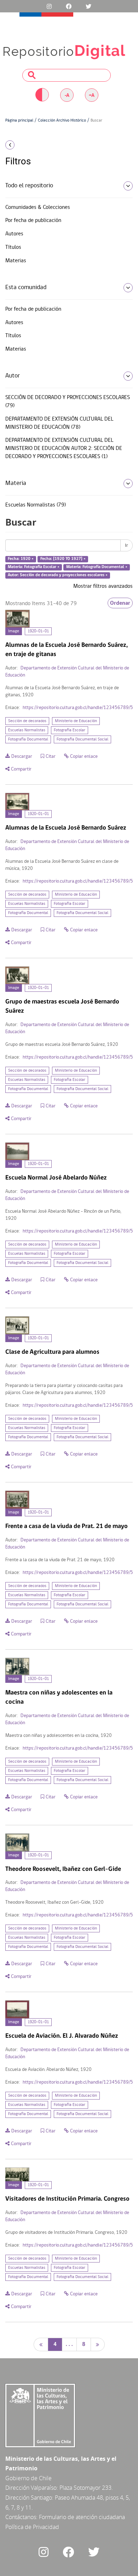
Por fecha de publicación (33, 221)
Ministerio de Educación (76, 721)
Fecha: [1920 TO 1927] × (63, 559)
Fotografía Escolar (70, 730)
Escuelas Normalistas (27, 730)
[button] (23, 145)
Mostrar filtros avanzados (103, 586)
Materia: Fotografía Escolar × (34, 567)
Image (14, 631)
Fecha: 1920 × (21, 559)
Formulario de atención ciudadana (82, 2517)
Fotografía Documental (28, 739)
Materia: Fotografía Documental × (97, 567)
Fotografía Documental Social (82, 739)
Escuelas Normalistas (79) (36, 505)
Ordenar (120, 603)
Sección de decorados (27, 721)
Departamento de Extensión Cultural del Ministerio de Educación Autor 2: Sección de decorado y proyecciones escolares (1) (64, 449)
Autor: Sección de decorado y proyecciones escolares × (58, 575)
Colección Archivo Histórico (62, 121)
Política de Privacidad (32, 2527)
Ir (126, 545)
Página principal (19, 121)
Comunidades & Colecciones (38, 207)
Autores (14, 234)
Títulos (13, 247)
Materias (16, 261)
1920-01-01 (38, 631)
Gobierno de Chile (28, 2478)
